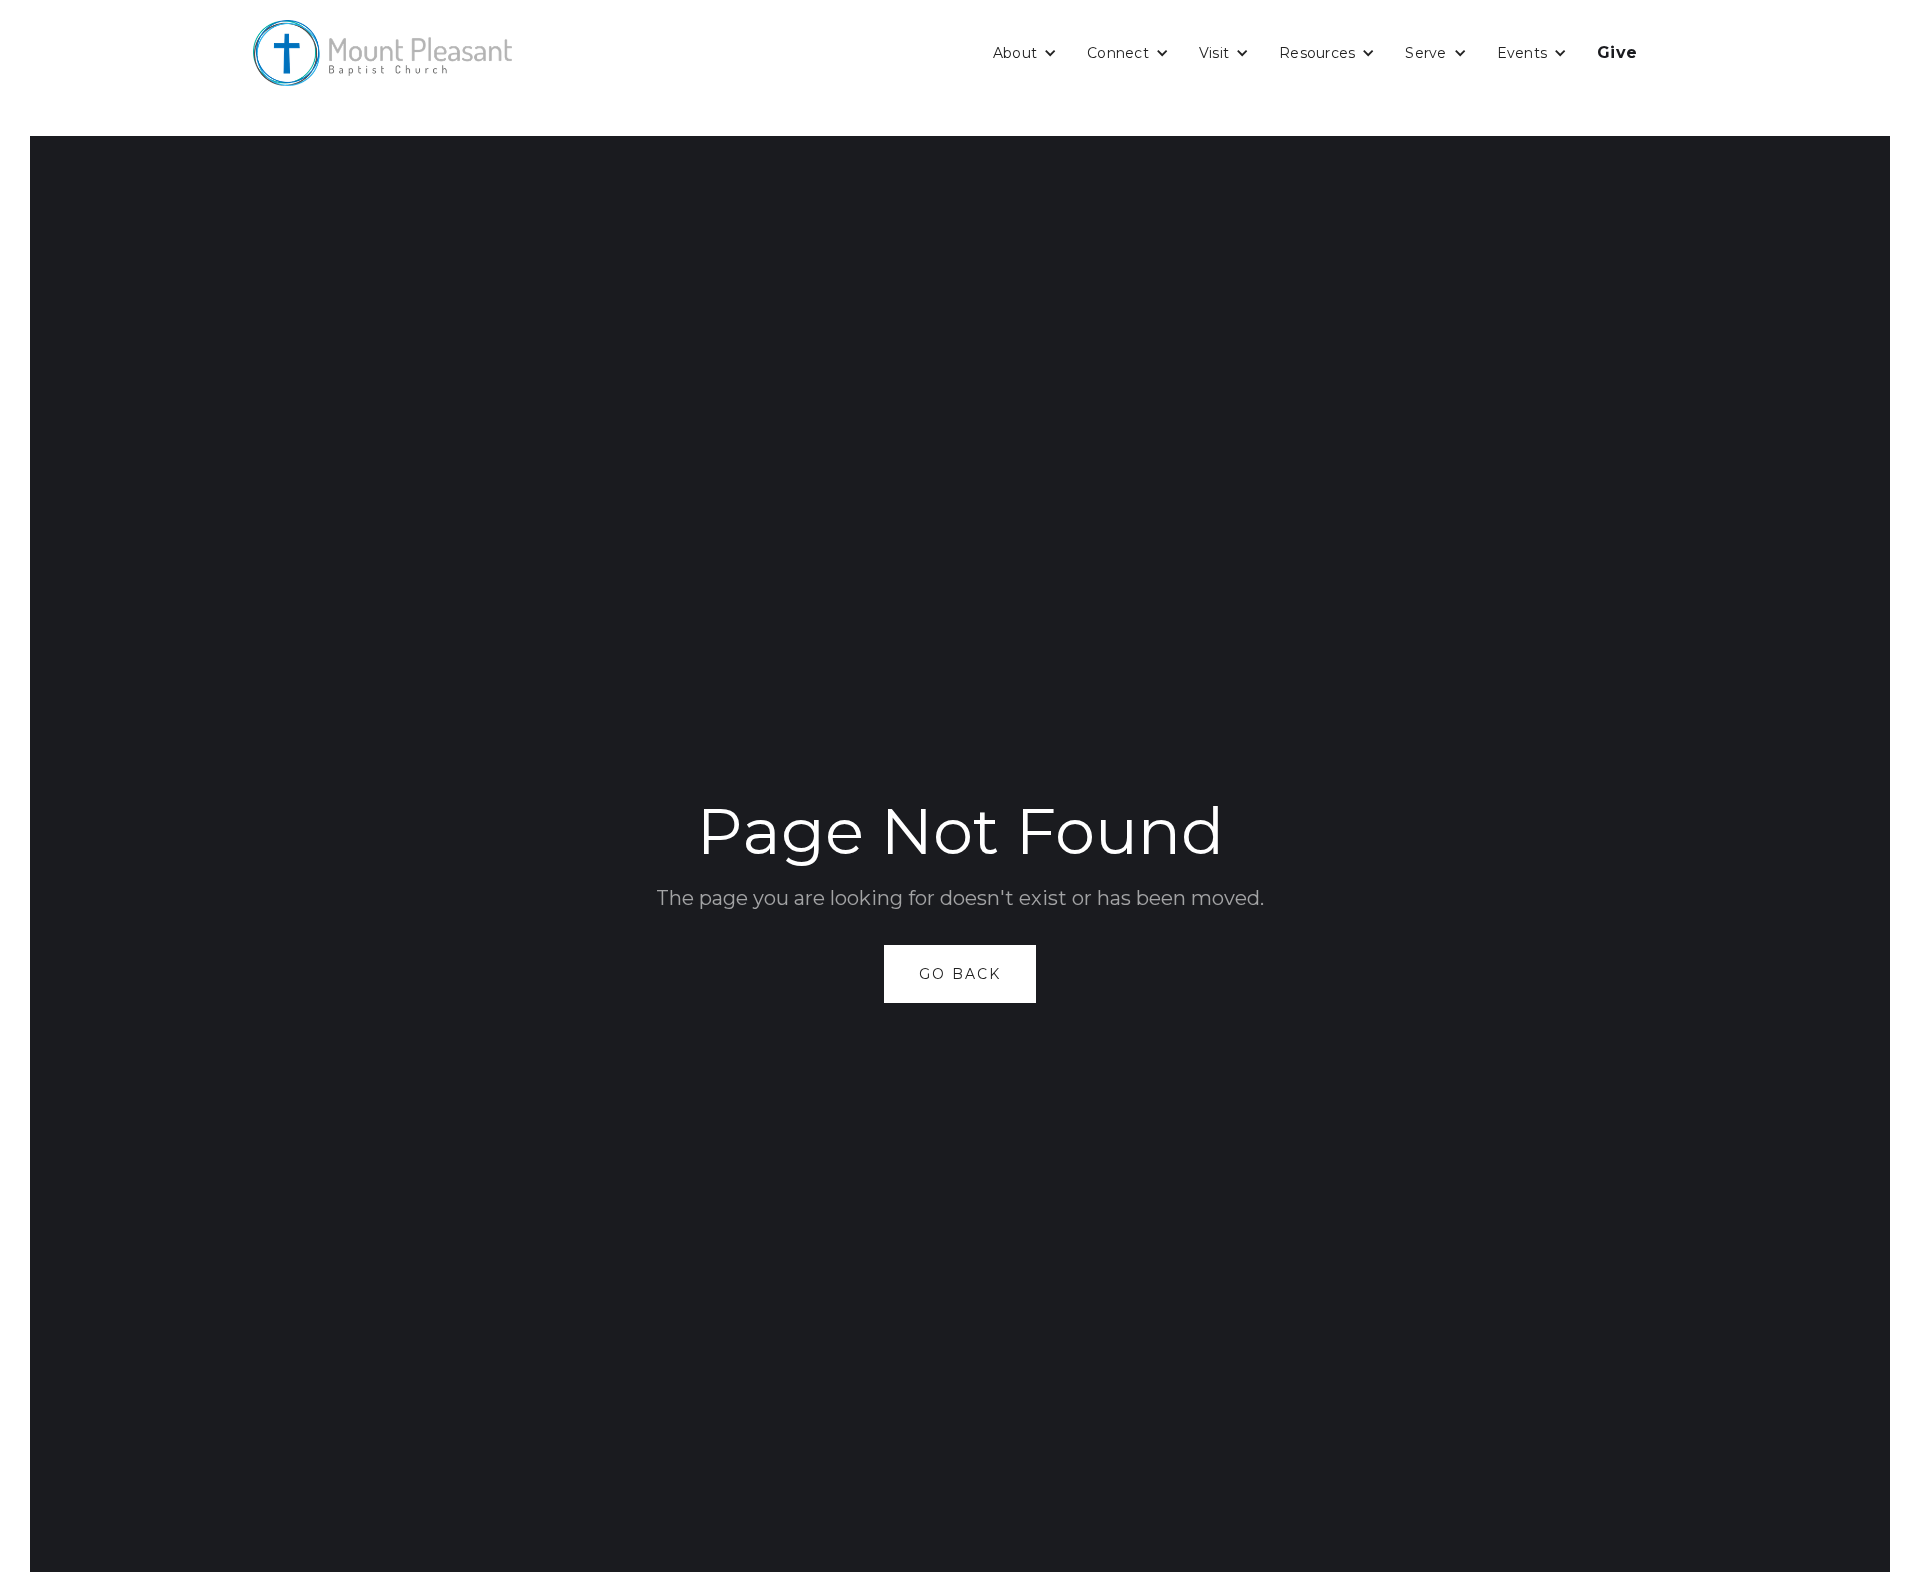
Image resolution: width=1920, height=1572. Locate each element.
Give (1617, 52)
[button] (1025, 53)
